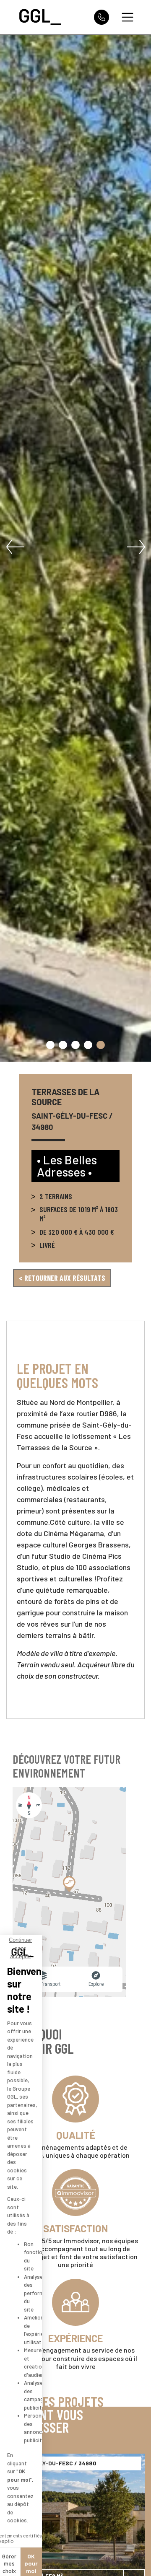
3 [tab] (75, 1045)
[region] (69, 1892)
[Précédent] (15, 547)
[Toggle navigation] (128, 17)
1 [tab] (50, 1045)
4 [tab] (88, 1045)
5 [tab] (101, 1045)
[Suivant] (136, 547)
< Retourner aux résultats (62, 1278)
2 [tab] (63, 1045)
